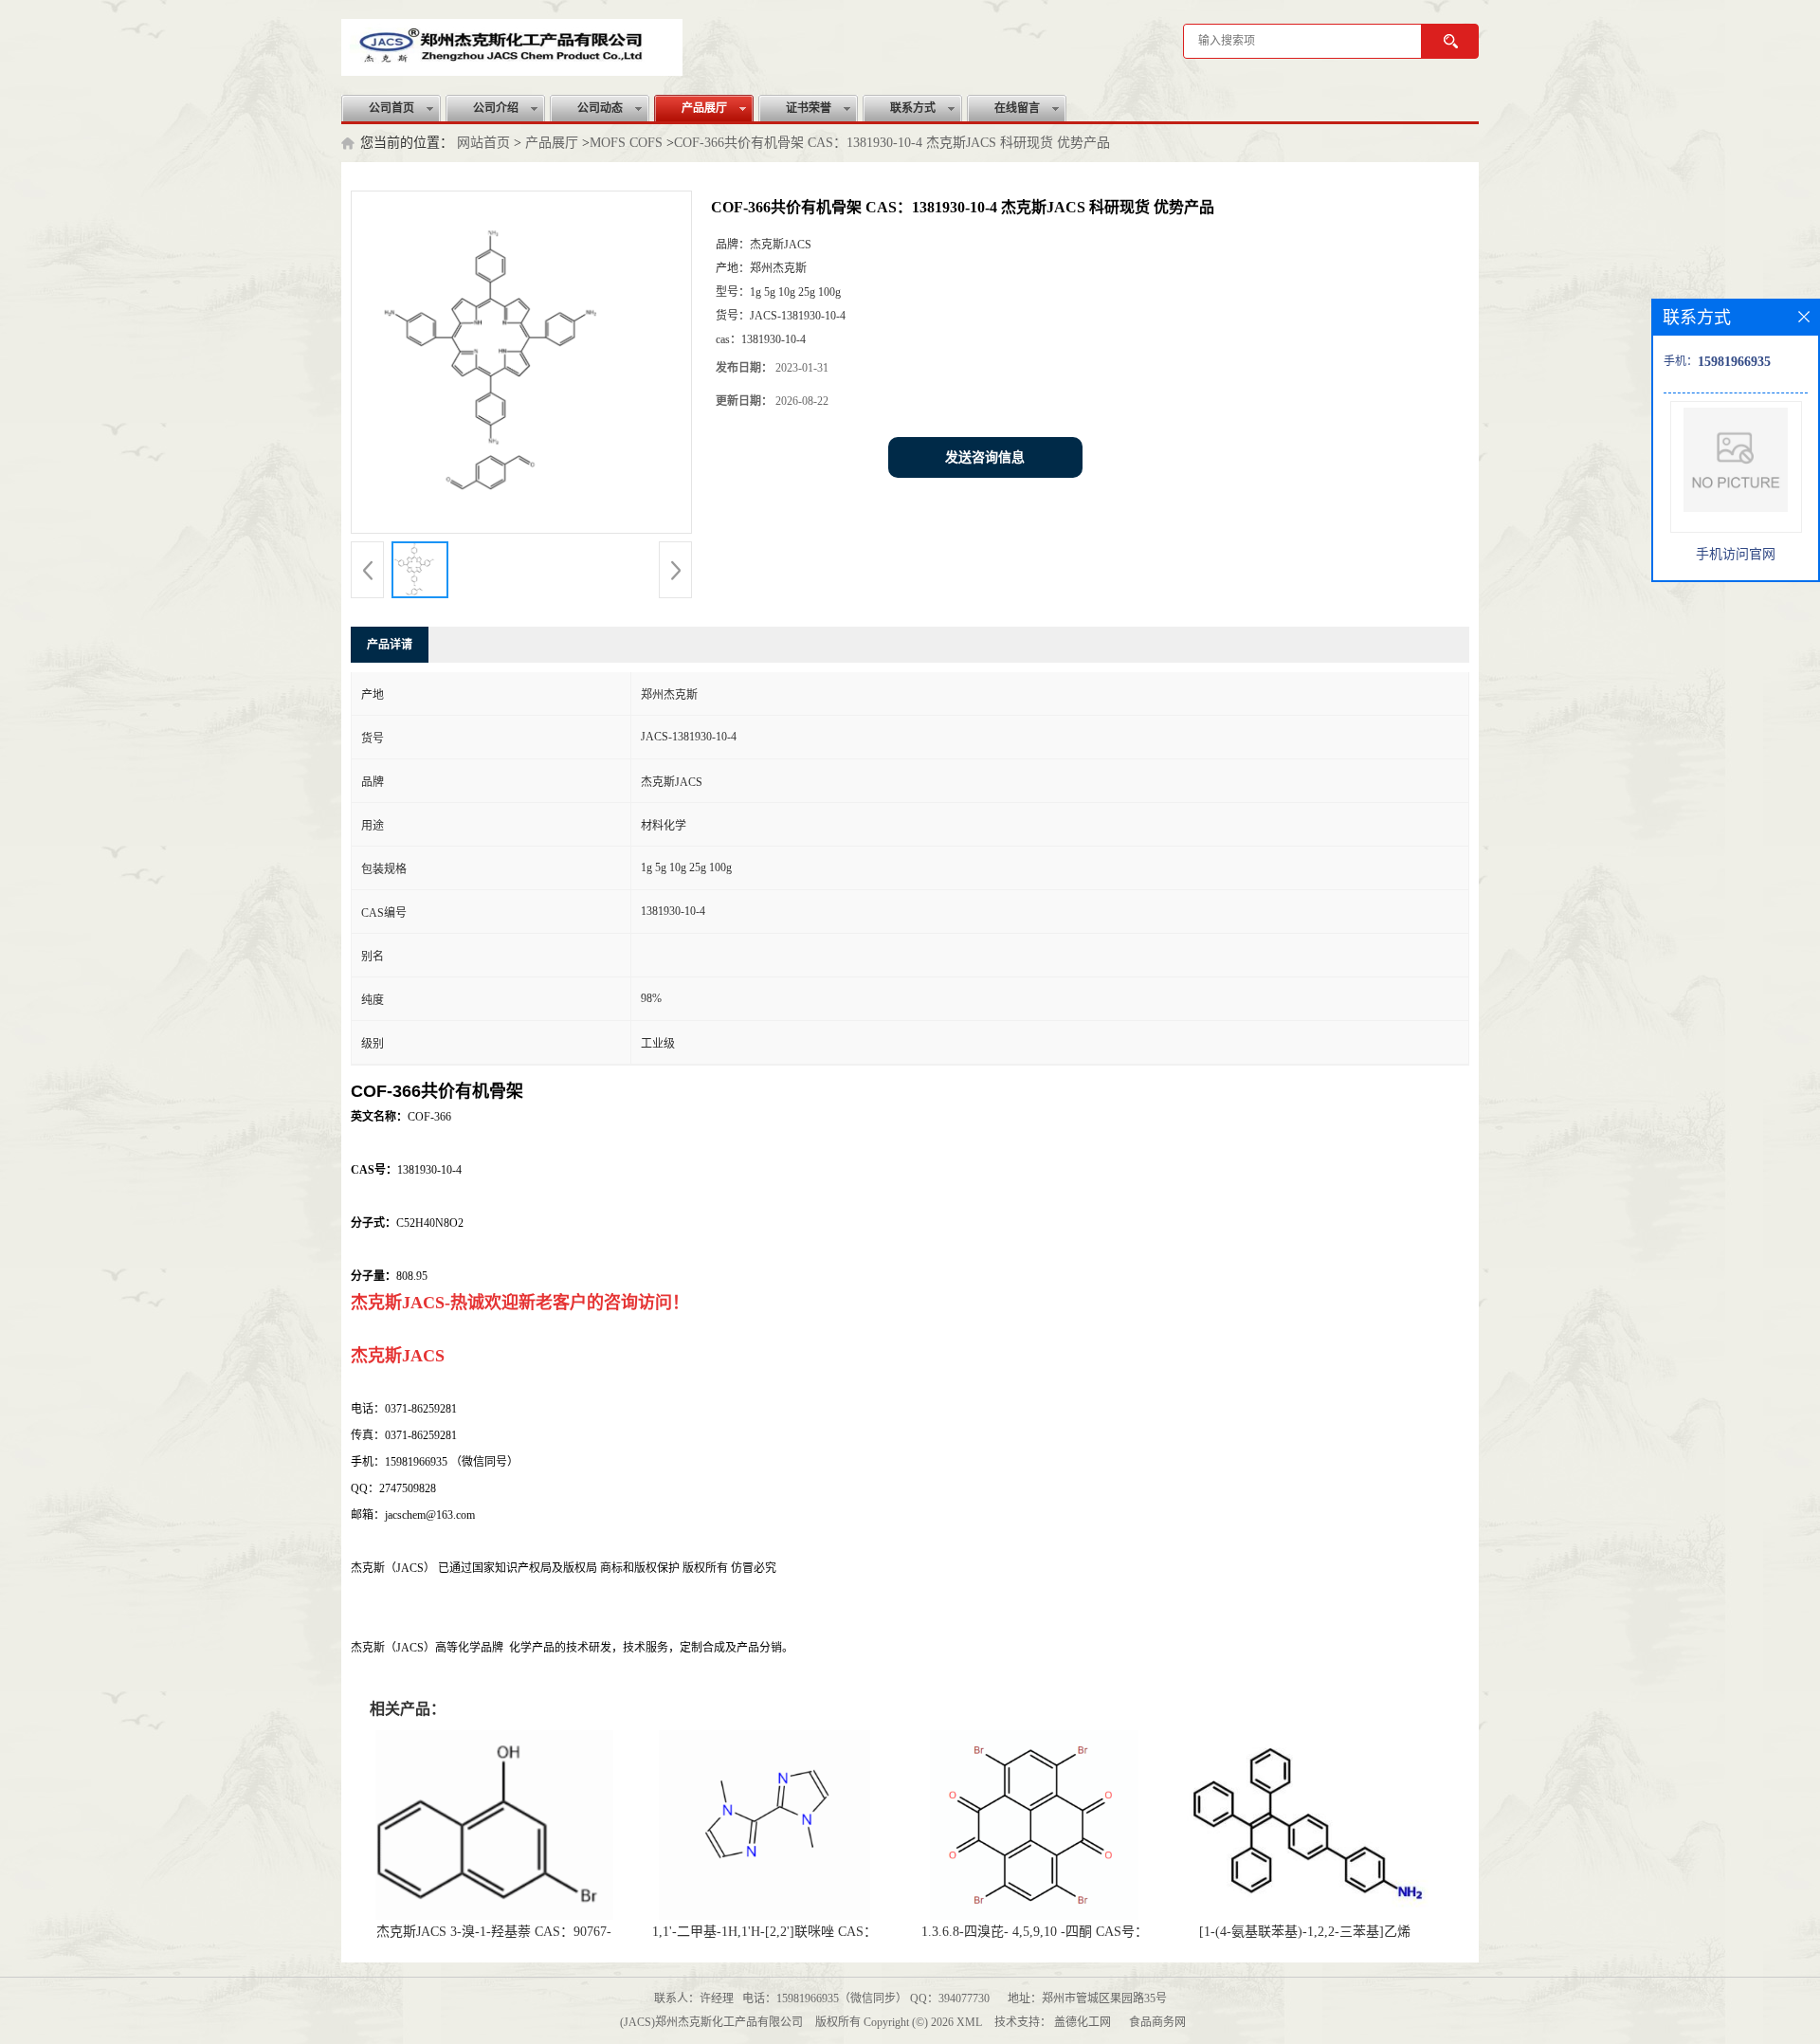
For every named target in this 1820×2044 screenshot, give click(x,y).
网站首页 (483, 143)
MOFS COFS (626, 143)
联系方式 (913, 108)
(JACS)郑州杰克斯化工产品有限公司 (711, 2022)
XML (969, 2022)
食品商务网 (1157, 2022)
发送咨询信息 (985, 457)
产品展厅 (704, 108)
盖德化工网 (1083, 2022)
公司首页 (391, 108)
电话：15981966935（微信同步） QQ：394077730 (866, 1998)
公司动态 (600, 108)
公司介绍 (496, 108)
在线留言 (1017, 108)
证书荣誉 (809, 108)
